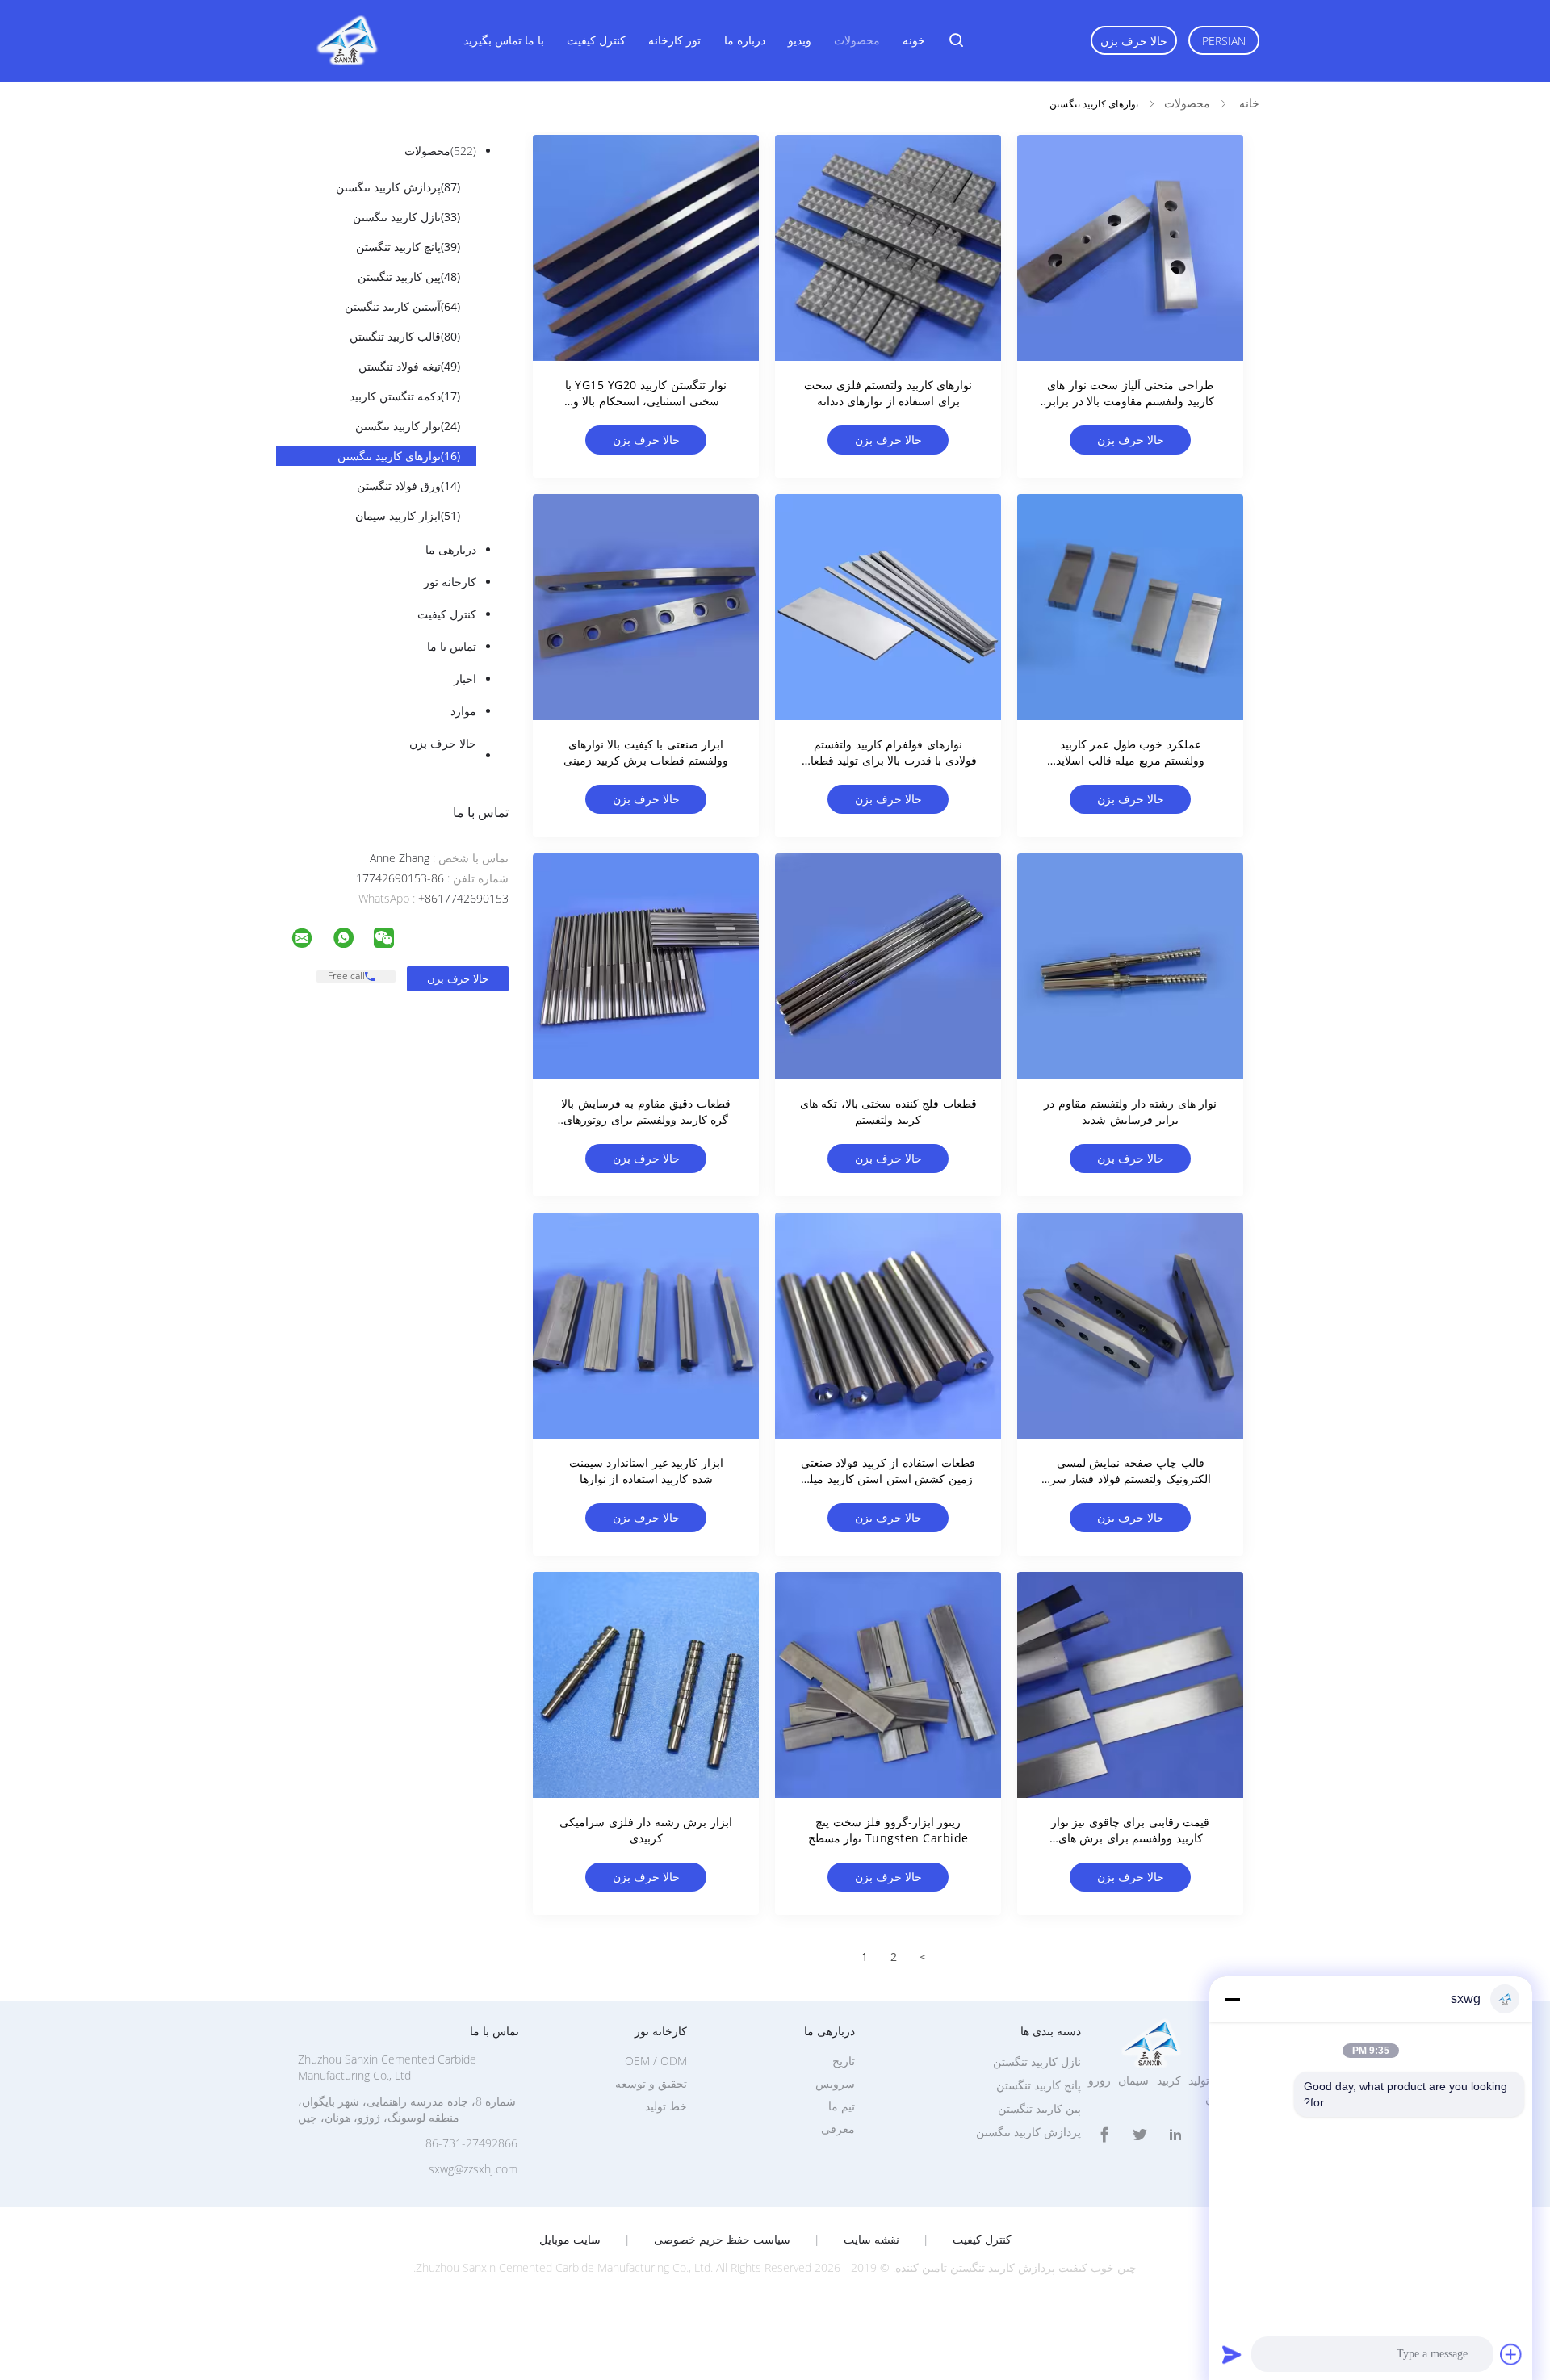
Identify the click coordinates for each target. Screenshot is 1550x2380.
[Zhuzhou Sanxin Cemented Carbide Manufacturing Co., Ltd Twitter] (1140, 2135)
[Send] (1232, 2354)
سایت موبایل (570, 2240)
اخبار (465, 679)
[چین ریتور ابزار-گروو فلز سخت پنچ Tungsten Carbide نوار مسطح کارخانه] (888, 1685)
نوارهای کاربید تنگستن (399, 456)
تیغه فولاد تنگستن (409, 366)
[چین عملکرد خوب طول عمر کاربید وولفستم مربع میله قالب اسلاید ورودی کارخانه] (1130, 607)
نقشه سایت (871, 2240)
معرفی (838, 2129)
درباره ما (745, 40)
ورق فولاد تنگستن (408, 486)
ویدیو (800, 40)
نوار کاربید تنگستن (408, 426)
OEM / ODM (656, 2061)
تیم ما (842, 2106)
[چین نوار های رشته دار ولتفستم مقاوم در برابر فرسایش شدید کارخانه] (1130, 966)
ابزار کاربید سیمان (408, 515)
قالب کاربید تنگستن (405, 336)
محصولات (857, 40)
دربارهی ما (451, 549)
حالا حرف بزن (1134, 41)
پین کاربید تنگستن (409, 277)
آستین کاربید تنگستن (402, 306)
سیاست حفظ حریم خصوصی (722, 2240)
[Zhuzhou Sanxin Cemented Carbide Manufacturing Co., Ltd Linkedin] (1175, 2135)
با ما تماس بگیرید (504, 40)
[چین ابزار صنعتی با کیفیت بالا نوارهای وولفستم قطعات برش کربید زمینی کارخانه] (646, 607)
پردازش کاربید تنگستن (398, 187)
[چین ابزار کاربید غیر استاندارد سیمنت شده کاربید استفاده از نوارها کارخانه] (646, 1326)
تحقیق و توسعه (651, 2083)
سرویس (835, 2083)
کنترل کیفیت (596, 40)
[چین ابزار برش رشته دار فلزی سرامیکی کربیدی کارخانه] (646, 1685)
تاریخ (844, 2061)
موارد (463, 711)
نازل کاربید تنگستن (406, 217)
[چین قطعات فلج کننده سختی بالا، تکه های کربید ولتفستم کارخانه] (888, 966)
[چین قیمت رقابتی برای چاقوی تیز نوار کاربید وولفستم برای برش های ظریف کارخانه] (1130, 1685)
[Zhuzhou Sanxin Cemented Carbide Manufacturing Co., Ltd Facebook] (1104, 2135)
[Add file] (1511, 2354)
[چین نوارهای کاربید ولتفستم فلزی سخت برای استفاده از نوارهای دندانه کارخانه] (888, 248)
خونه (914, 40)
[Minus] (1232, 1999)
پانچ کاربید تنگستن (408, 247)
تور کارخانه (674, 40)
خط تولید (666, 2106)
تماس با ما (452, 646)
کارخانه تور (450, 582)
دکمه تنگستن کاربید (405, 396)
